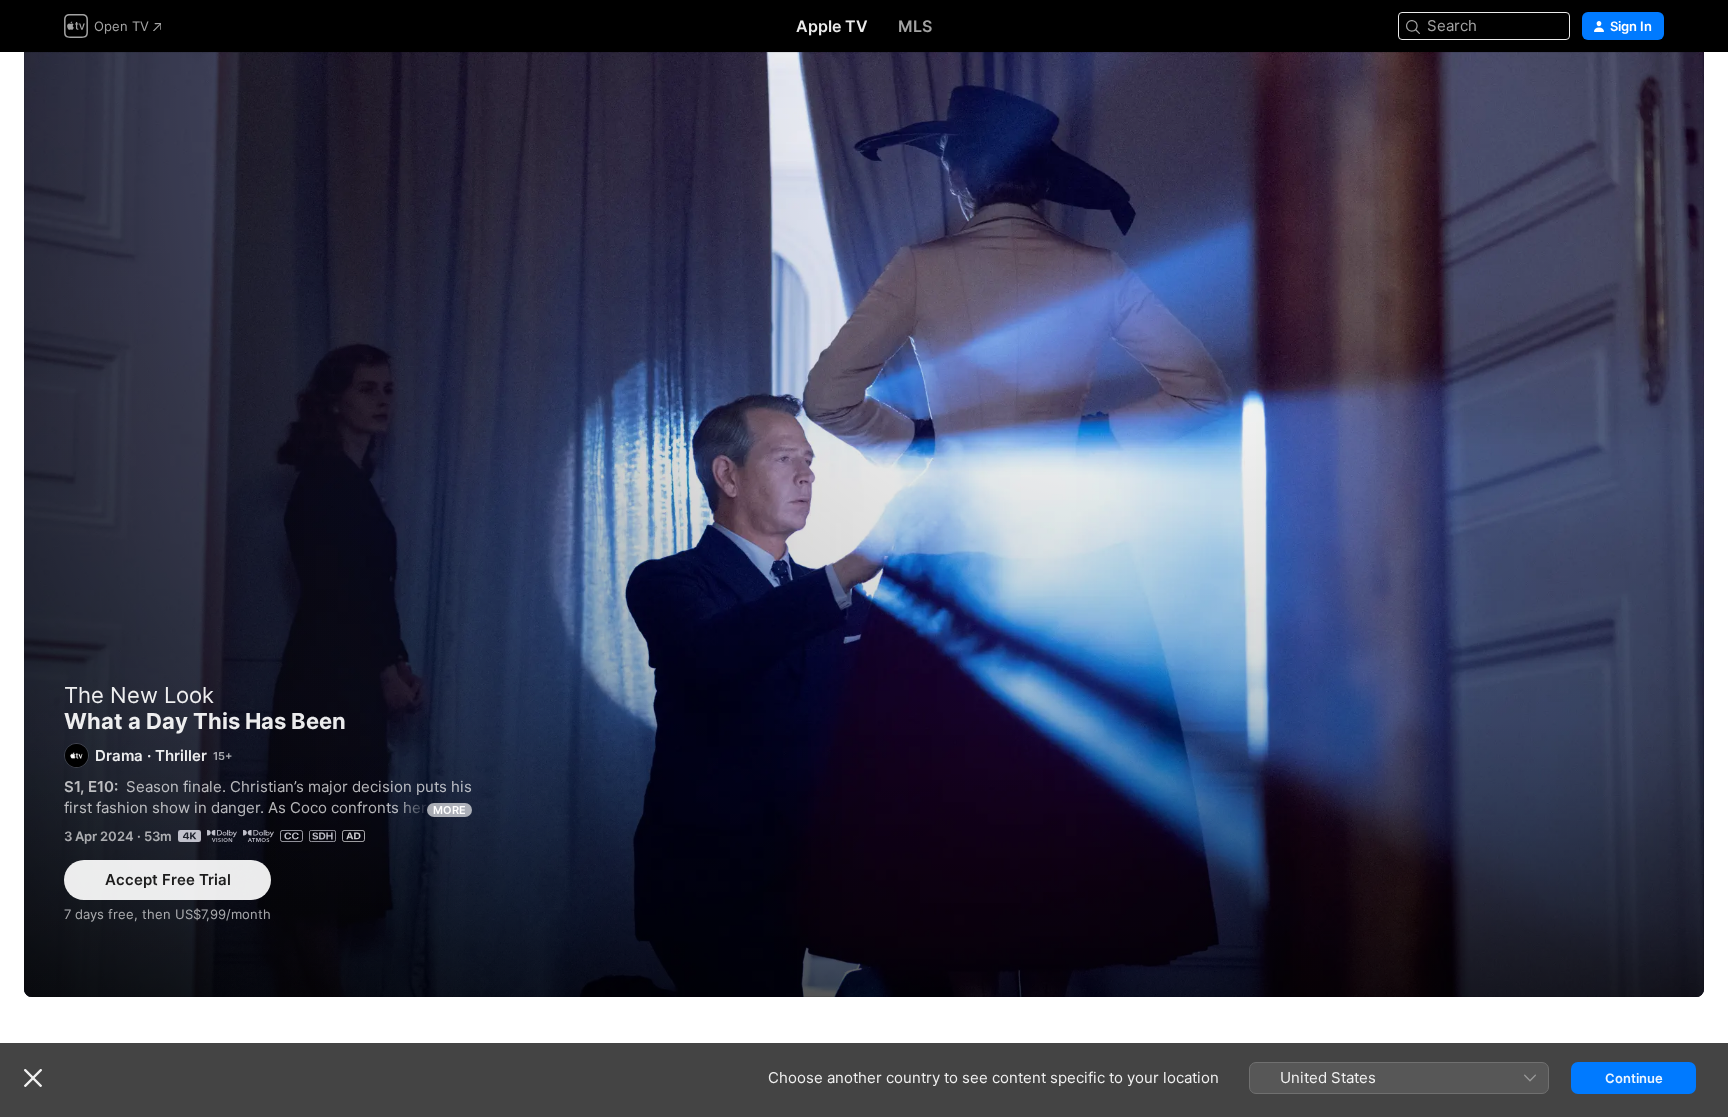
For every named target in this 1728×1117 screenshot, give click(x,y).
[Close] (33, 1078)
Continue (1634, 1078)
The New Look (139, 695)
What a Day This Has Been (864, 524)
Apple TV (832, 26)
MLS (915, 26)
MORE (449, 810)
